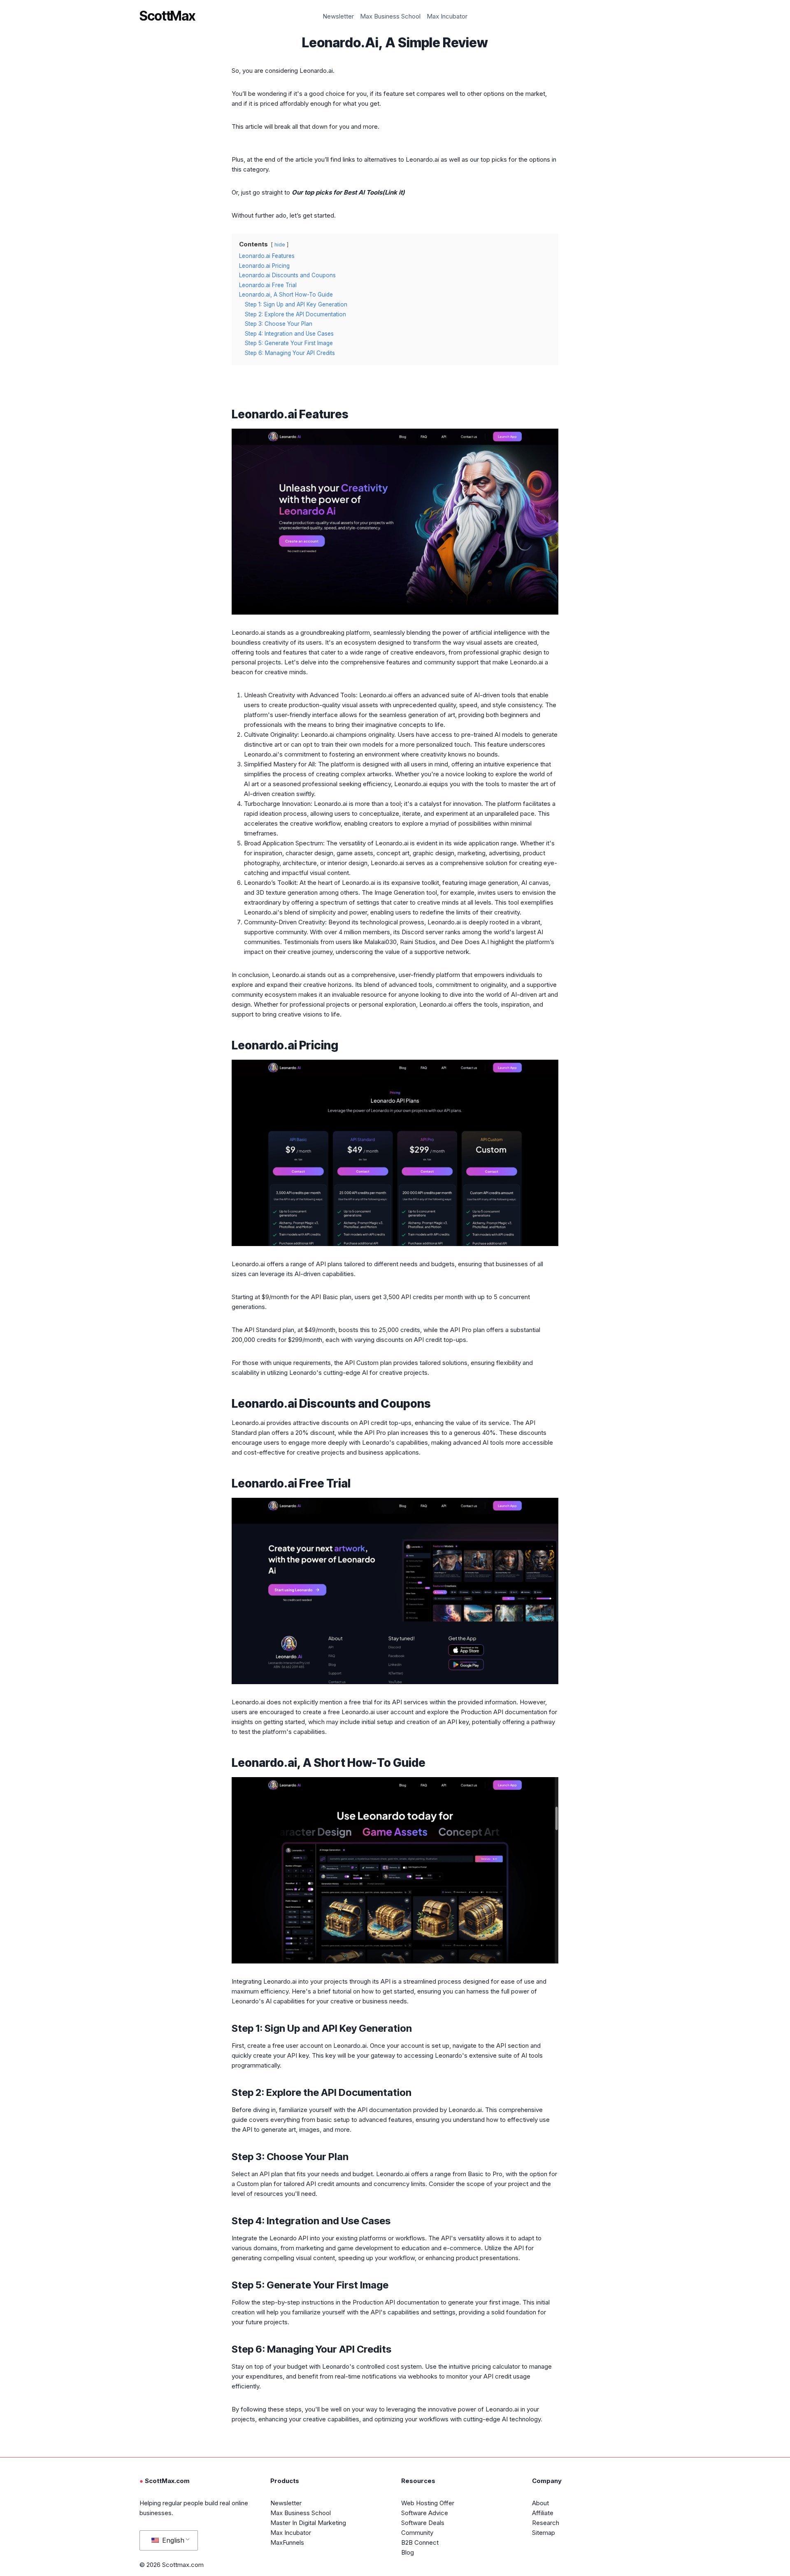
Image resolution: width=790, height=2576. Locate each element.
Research (546, 2523)
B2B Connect (420, 2542)
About (540, 2503)
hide (280, 245)
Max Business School (390, 16)
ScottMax (167, 16)
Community (417, 2533)
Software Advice (425, 2513)
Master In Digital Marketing (308, 2523)
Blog (408, 2552)
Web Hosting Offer (428, 2503)
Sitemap (544, 2533)
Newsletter (338, 16)
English (172, 2540)
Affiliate (543, 2513)
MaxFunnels (287, 2542)
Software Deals (423, 2523)
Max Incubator (447, 16)
